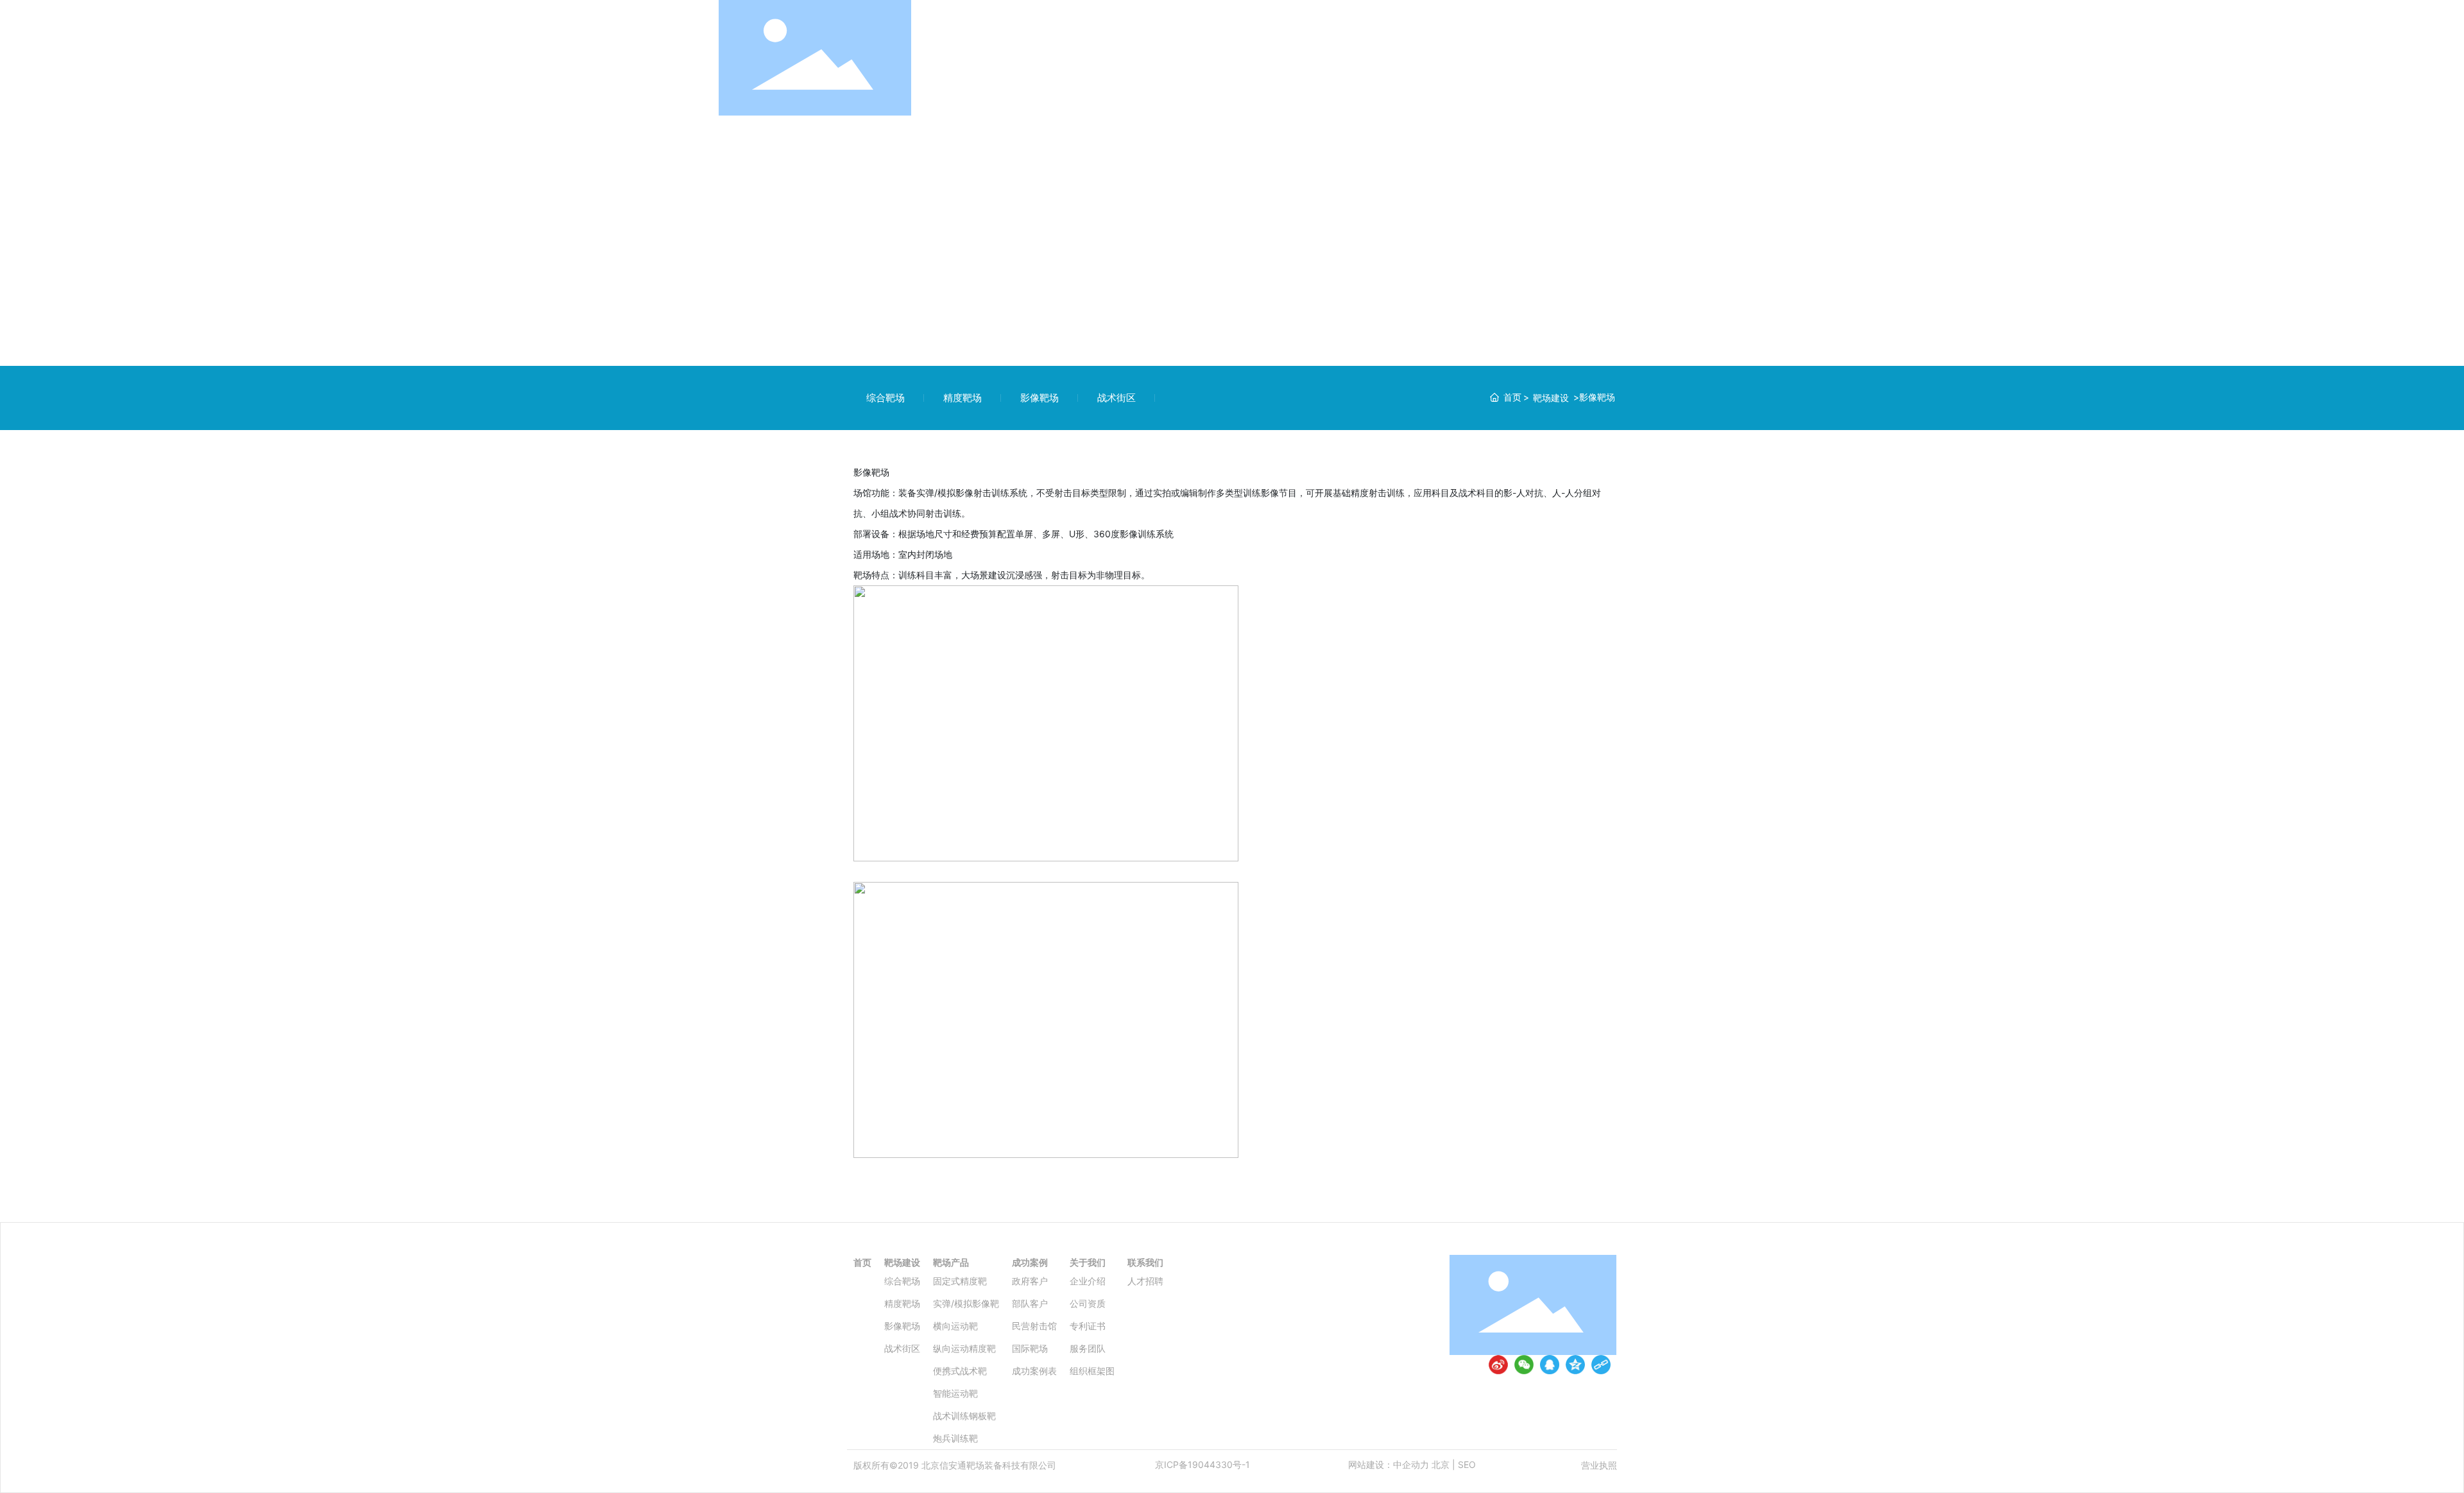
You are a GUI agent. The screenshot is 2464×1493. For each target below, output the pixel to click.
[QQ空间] (1575, 1365)
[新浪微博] (1498, 1365)
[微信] (1524, 1365)
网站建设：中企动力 (1389, 1464)
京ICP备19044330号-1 (1202, 1464)
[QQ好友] (1550, 1365)
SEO (1467, 1464)
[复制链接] (1601, 1365)
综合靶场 (886, 398)
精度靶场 (963, 398)
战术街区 (1116, 398)
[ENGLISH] (1738, 57)
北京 (1441, 1464)
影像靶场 (1039, 398)
